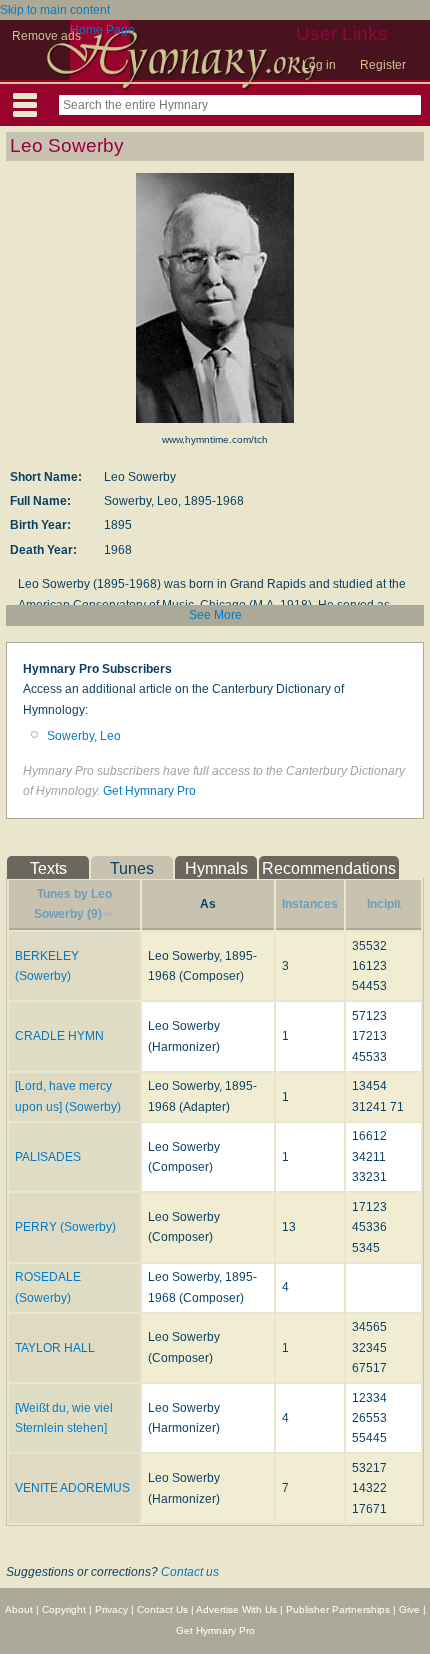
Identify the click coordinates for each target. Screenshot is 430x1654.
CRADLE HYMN (59, 1036)
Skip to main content (55, 10)
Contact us (190, 1572)
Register (383, 65)
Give (409, 1609)
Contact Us (162, 1609)
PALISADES (48, 1157)
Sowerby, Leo (84, 736)
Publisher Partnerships (338, 1609)
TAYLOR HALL (55, 1348)
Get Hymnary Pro (149, 791)
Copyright (64, 1609)
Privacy (111, 1609)
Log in (319, 65)
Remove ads (46, 36)
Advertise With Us (236, 1609)
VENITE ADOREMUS (72, 1488)
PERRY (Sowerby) (65, 1227)
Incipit (384, 904)
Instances (310, 904)
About (19, 1609)
